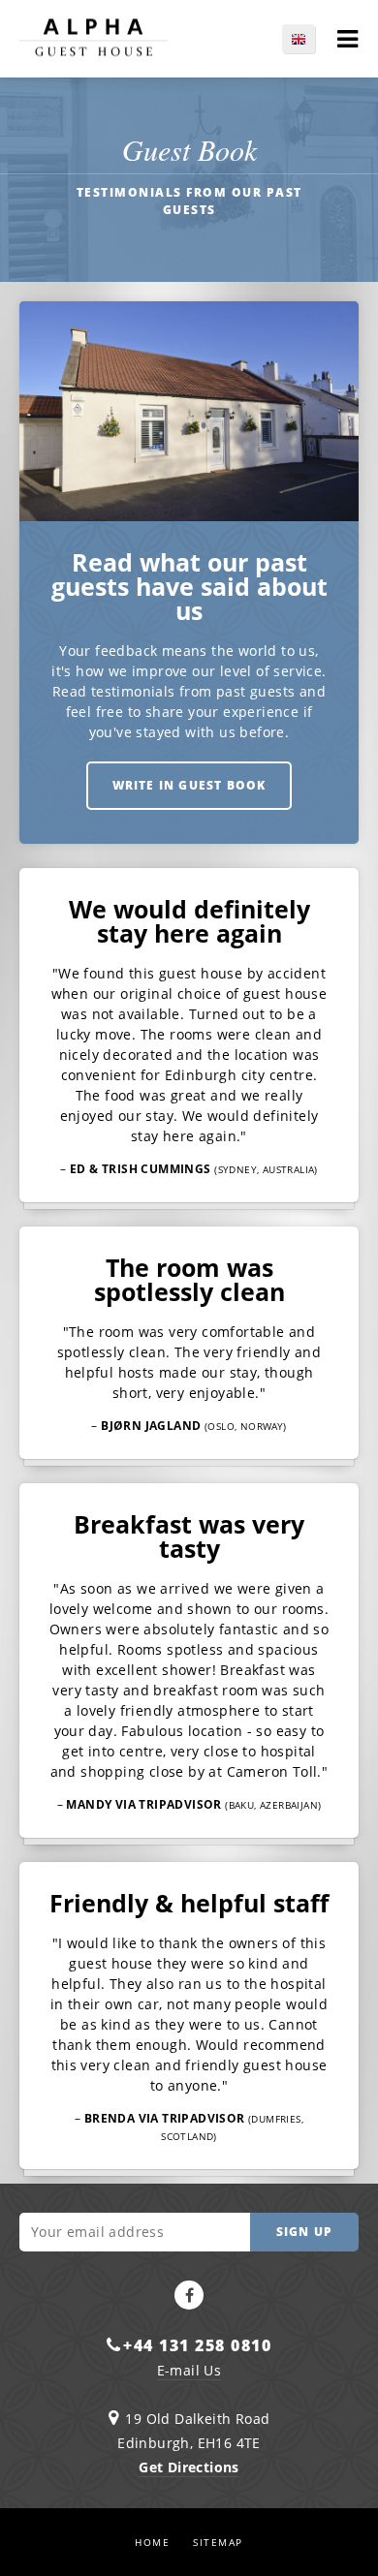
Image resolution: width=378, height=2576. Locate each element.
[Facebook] (189, 2295)
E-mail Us (189, 2370)
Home (152, 2542)
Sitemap (218, 2542)
